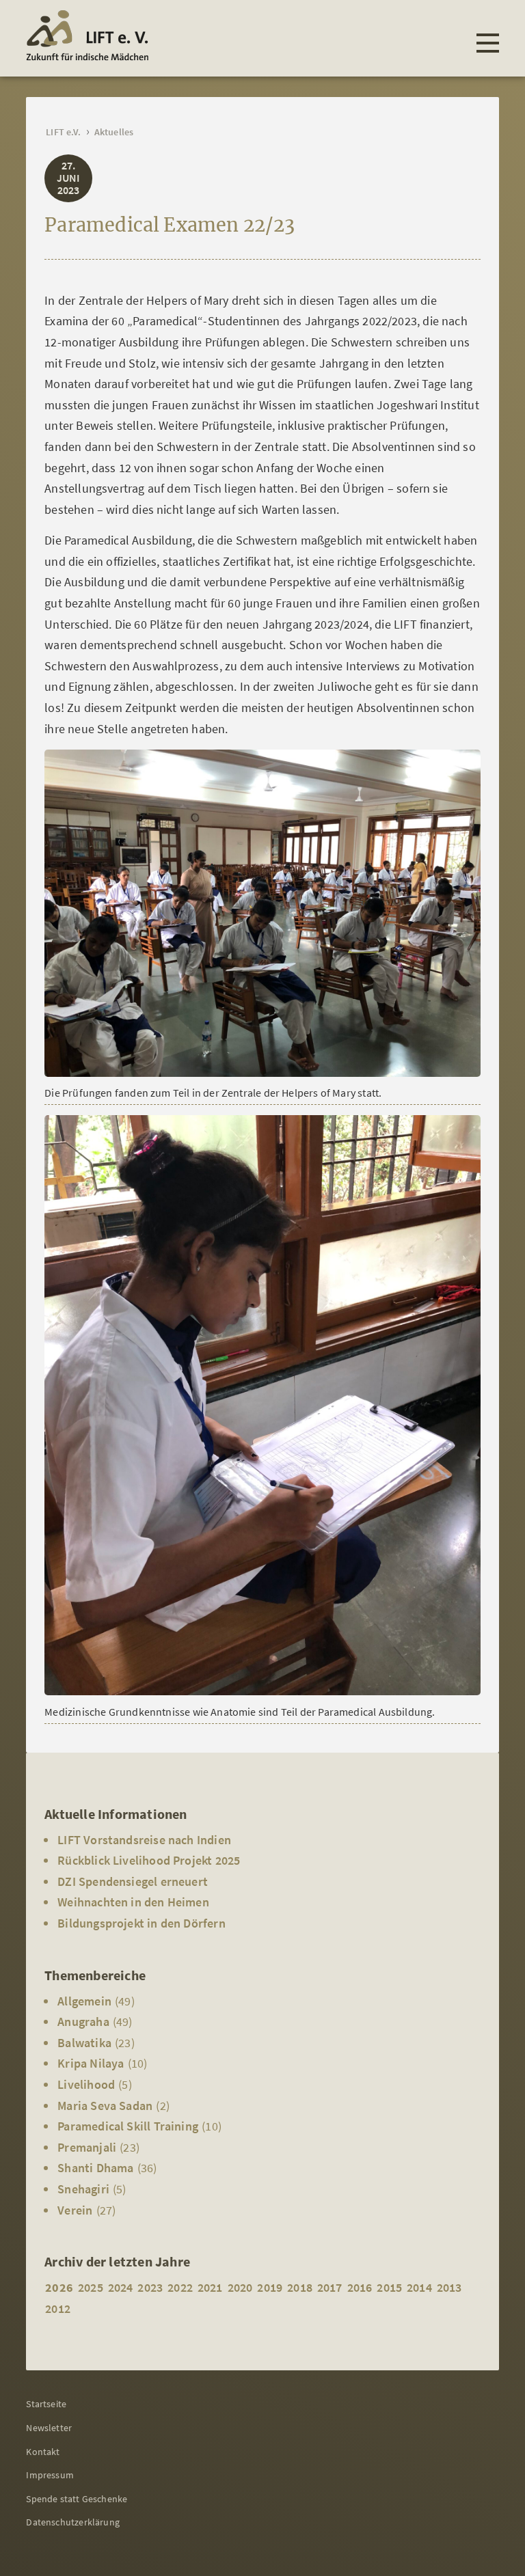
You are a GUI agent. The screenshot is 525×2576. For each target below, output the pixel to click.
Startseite (46, 2404)
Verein (75, 2210)
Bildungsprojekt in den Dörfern (141, 1923)
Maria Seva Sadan (105, 2106)
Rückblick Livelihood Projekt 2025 (149, 1860)
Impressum (50, 2475)
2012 (58, 2308)
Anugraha (83, 2022)
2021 (210, 2287)
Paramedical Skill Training (128, 2126)
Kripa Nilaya (91, 2063)
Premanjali (87, 2147)
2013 (449, 2287)
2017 (330, 2287)
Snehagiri (83, 2189)
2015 (389, 2287)
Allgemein (84, 2001)
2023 (150, 2287)
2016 (360, 2287)
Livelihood (86, 2084)
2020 (240, 2287)
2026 (59, 2287)
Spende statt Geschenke (77, 2499)
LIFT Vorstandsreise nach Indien (144, 1840)
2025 (91, 2287)
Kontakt (43, 2452)
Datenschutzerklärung (73, 2522)
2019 (270, 2287)
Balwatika (84, 2043)
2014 (419, 2287)
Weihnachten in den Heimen (133, 1902)
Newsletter (49, 2428)
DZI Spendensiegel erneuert (133, 1881)
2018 (300, 2287)
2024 (121, 2287)
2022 (180, 2287)
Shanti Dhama (95, 2168)
